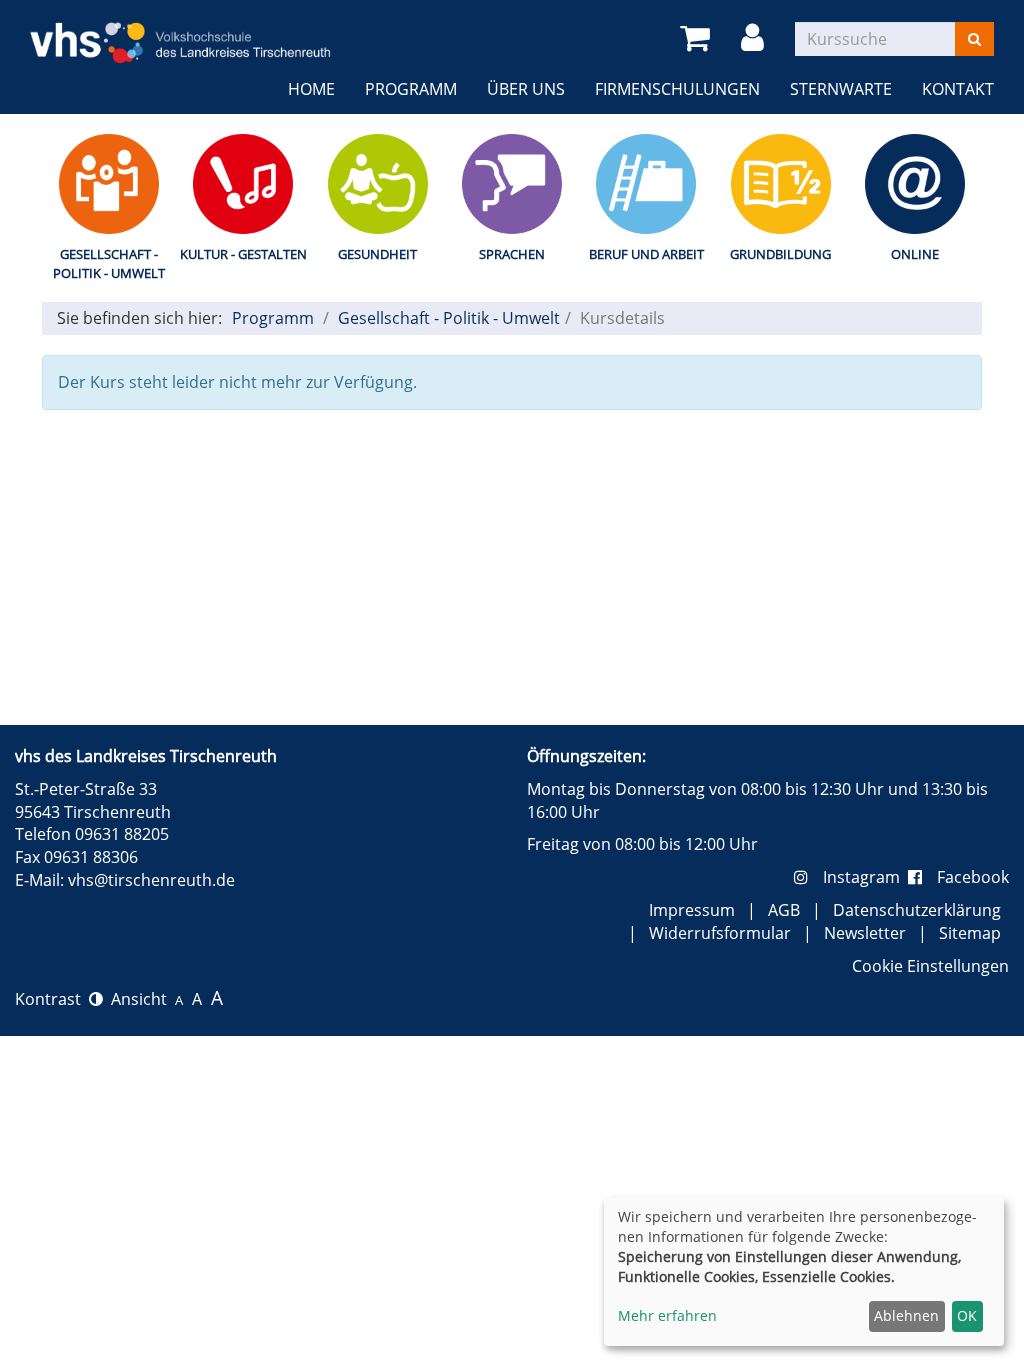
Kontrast (52, 999)
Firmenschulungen (677, 89)
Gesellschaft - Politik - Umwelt (109, 263)
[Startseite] (180, 30)
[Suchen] (974, 39)
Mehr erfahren (667, 1315)
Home (311, 89)
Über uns (526, 89)
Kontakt (958, 89)
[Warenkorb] (698, 38)
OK (967, 1315)
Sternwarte (841, 89)
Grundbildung (780, 254)
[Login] (756, 38)
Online (915, 254)
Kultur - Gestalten (243, 254)
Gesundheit (377, 254)
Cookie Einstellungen (930, 966)
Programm (411, 89)
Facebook (973, 877)
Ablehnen (906, 1315)
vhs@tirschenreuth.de (151, 880)
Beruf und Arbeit (646, 254)
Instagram (865, 877)
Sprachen (512, 254)
